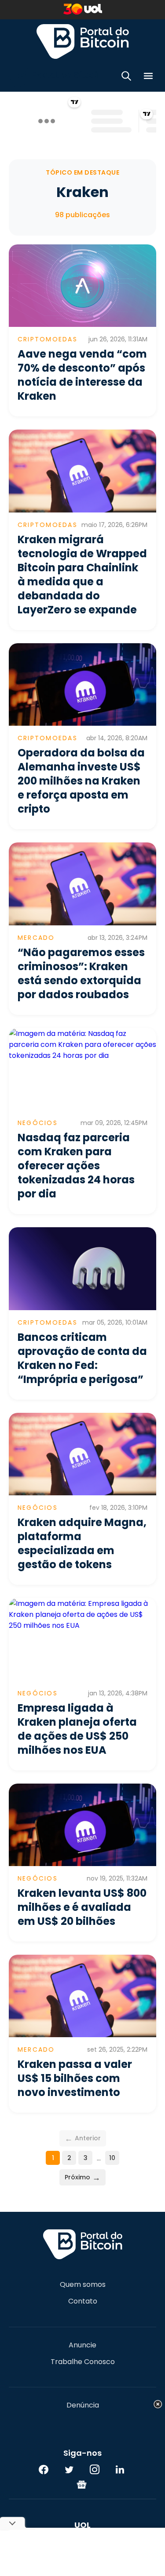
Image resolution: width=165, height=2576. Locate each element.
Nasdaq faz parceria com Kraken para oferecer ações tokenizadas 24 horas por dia (76, 1166)
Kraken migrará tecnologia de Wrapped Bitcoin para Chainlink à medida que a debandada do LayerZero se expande (82, 575)
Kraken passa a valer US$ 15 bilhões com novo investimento (75, 2078)
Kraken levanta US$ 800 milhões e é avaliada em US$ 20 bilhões (82, 1907)
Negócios (38, 1123)
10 (112, 2158)
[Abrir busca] (126, 77)
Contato (83, 2301)
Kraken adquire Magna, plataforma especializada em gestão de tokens (82, 1543)
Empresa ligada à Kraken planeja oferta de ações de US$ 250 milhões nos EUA (77, 1729)
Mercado (36, 938)
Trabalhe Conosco (83, 2362)
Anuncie (82, 2345)
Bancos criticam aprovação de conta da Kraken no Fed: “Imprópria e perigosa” (82, 1358)
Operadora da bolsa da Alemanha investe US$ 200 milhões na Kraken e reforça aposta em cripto (81, 781)
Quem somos (83, 2285)
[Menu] (148, 77)
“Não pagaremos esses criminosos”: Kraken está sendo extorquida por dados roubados (81, 973)
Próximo (82, 2177)
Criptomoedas (48, 339)
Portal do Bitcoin (83, 41)
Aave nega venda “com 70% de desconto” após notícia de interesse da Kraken (82, 375)
